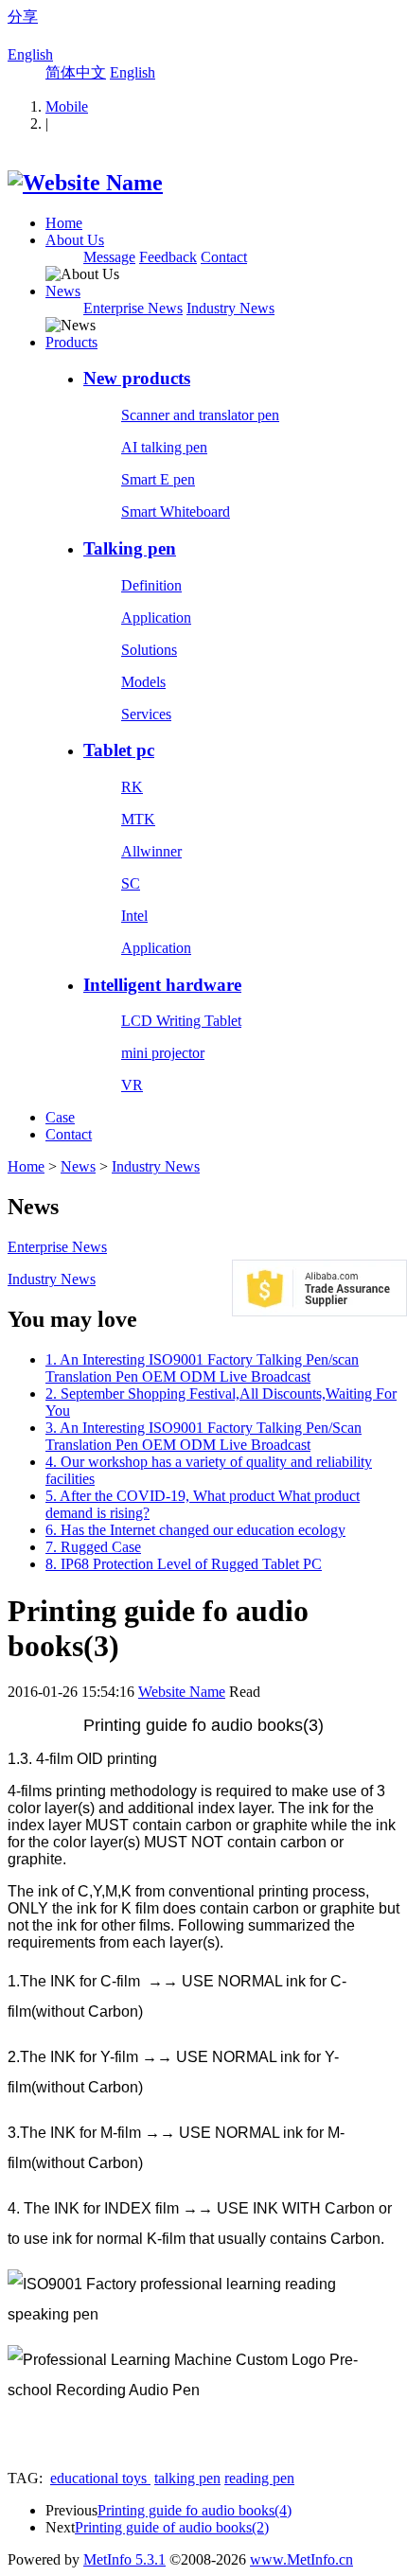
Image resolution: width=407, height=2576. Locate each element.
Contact (224, 257)
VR (132, 1085)
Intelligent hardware (162, 985)
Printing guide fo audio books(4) (195, 2510)
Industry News (230, 308)
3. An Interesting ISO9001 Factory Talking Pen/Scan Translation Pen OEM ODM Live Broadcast (203, 1436)
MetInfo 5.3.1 (124, 2559)
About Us (75, 240)
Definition (151, 585)
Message (109, 257)
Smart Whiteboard (176, 512)
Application (156, 618)
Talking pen (130, 548)
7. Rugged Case (93, 1547)
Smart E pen (158, 479)
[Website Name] (85, 183)
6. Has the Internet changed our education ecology (195, 1530)
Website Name (182, 1692)
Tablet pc (119, 750)
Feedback (168, 257)
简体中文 (76, 72)
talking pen (187, 2478)
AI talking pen (164, 447)
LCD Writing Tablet (181, 1021)
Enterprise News (133, 308)
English (30, 54)
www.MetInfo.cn (301, 2559)
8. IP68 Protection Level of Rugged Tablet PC (184, 1564)
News (63, 291)
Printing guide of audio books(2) (172, 2527)
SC (131, 883)
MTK (138, 819)
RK (132, 787)
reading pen (259, 2478)
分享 (23, 17)
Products (71, 342)
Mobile (67, 106)
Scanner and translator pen (200, 415)
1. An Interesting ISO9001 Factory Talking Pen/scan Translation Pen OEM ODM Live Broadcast (202, 1368)
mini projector (163, 1053)
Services (146, 714)
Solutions (149, 650)
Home (64, 223)
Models (143, 682)
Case (60, 1117)
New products (137, 378)
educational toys (100, 2478)
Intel (134, 916)
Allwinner (151, 851)
